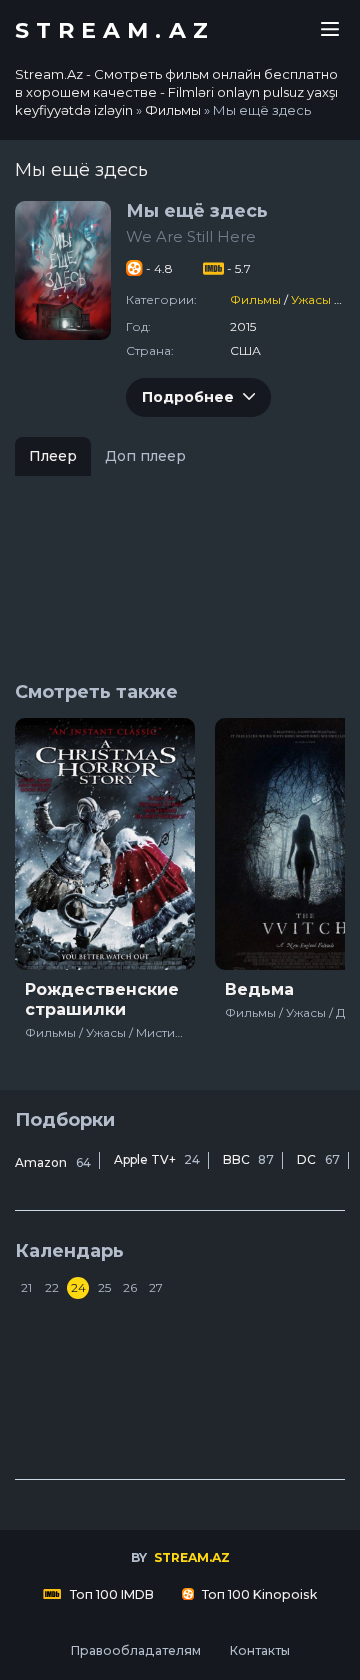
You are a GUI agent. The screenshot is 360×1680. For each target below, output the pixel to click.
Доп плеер (145, 456)
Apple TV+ (157, 1159)
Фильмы (255, 299)
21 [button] (26, 1287)
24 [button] (78, 1287)
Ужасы (311, 299)
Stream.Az (115, 31)
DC (318, 1159)
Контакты (259, 1650)
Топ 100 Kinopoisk (258, 1594)
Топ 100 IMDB (110, 1594)
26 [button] (130, 1287)
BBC (248, 1159)
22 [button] (52, 1287)
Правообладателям (135, 1650)
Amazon (53, 1162)
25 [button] (104, 1287)
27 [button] (156, 1287)
